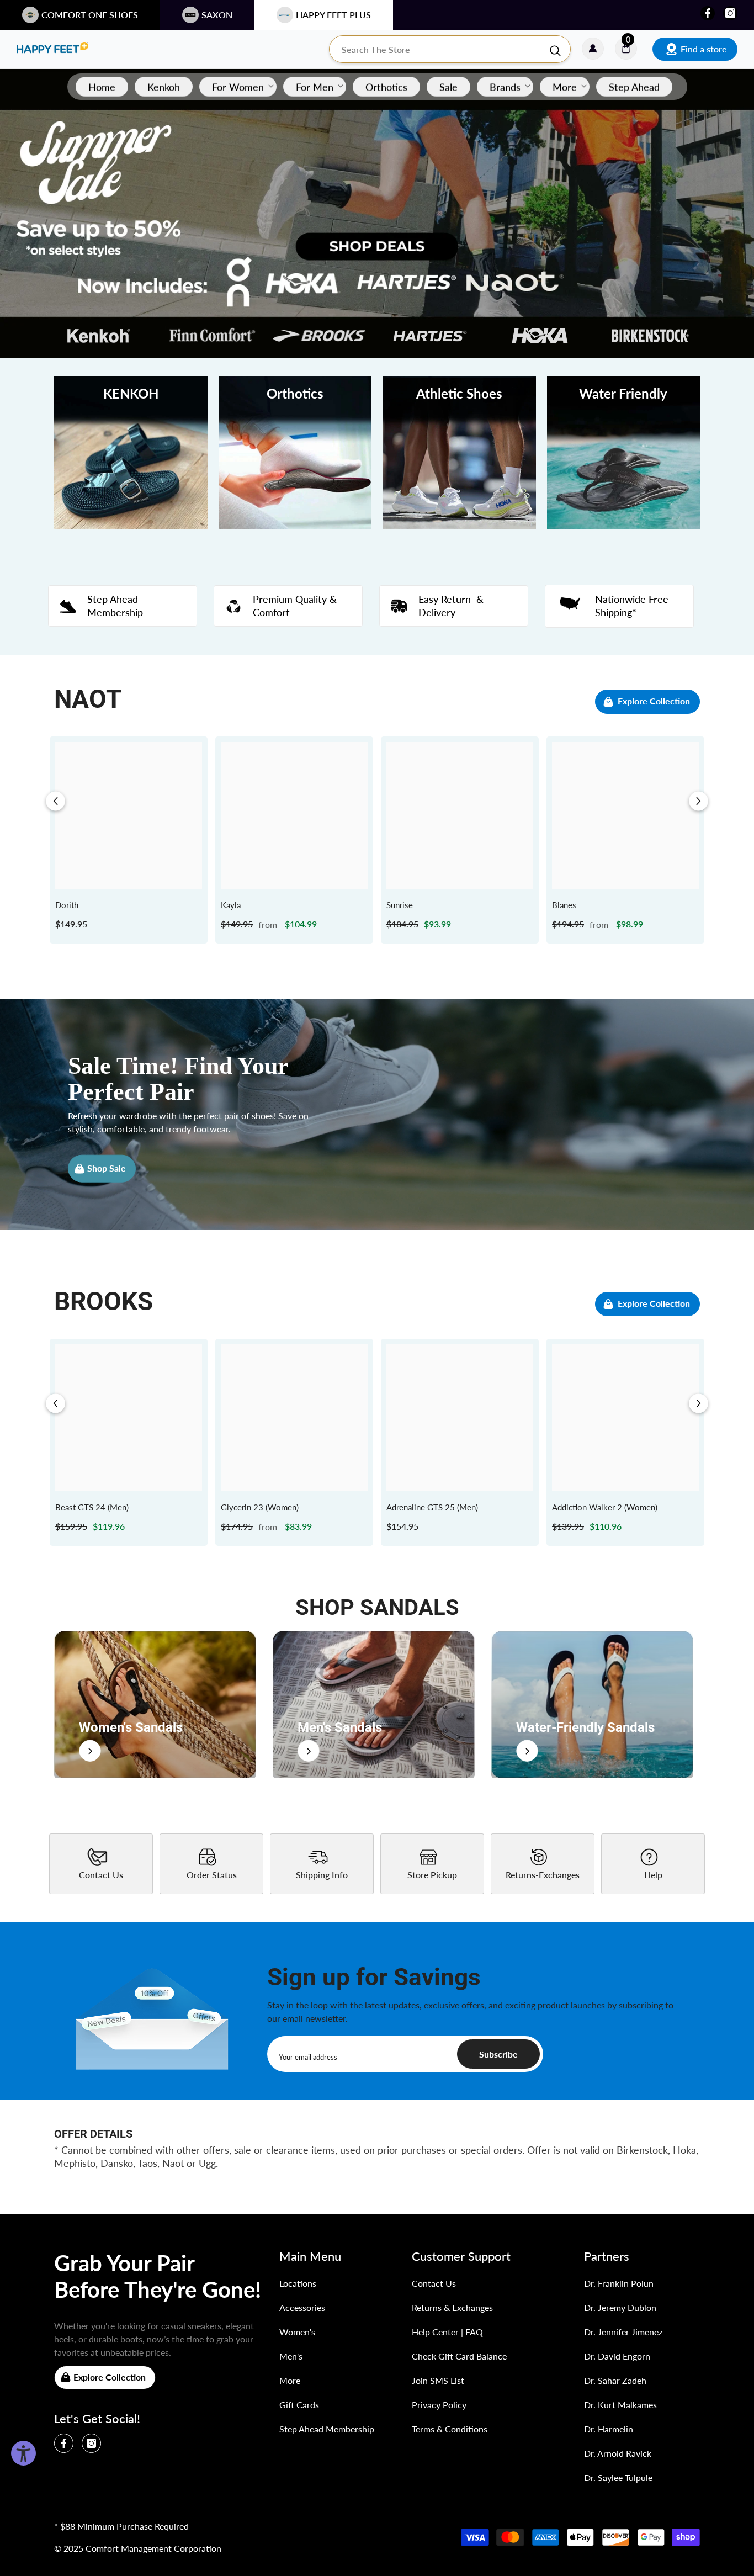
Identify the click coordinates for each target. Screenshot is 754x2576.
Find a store (704, 49)
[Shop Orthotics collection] (295, 453)
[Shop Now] (155, 1705)
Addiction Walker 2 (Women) (605, 1507)
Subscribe (498, 2054)
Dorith (67, 905)
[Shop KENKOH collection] (131, 453)
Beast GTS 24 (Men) (92, 1507)
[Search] (450, 49)
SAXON (217, 15)
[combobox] (439, 49)
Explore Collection (654, 701)
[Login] (593, 49)
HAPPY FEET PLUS (333, 15)
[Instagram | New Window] (730, 13)
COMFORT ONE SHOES (90, 15)
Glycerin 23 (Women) (260, 1507)
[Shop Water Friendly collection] (624, 453)
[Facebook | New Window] (708, 13)
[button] (55, 801)
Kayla (231, 905)
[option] (129, 840)
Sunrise (400, 905)
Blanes (564, 905)
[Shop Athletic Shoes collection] (459, 453)
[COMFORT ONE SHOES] (52, 49)
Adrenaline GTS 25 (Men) (432, 1507)
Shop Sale (107, 1168)
